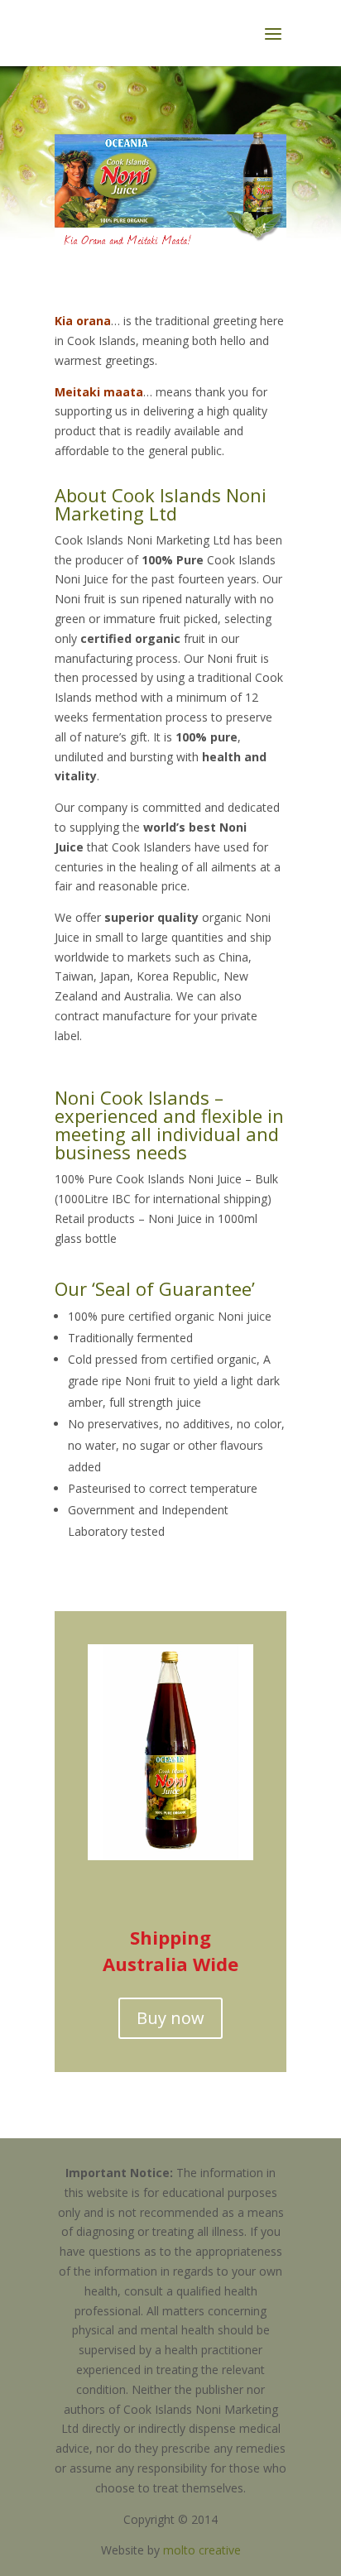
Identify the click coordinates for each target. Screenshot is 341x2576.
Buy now (170, 2018)
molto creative (202, 2550)
